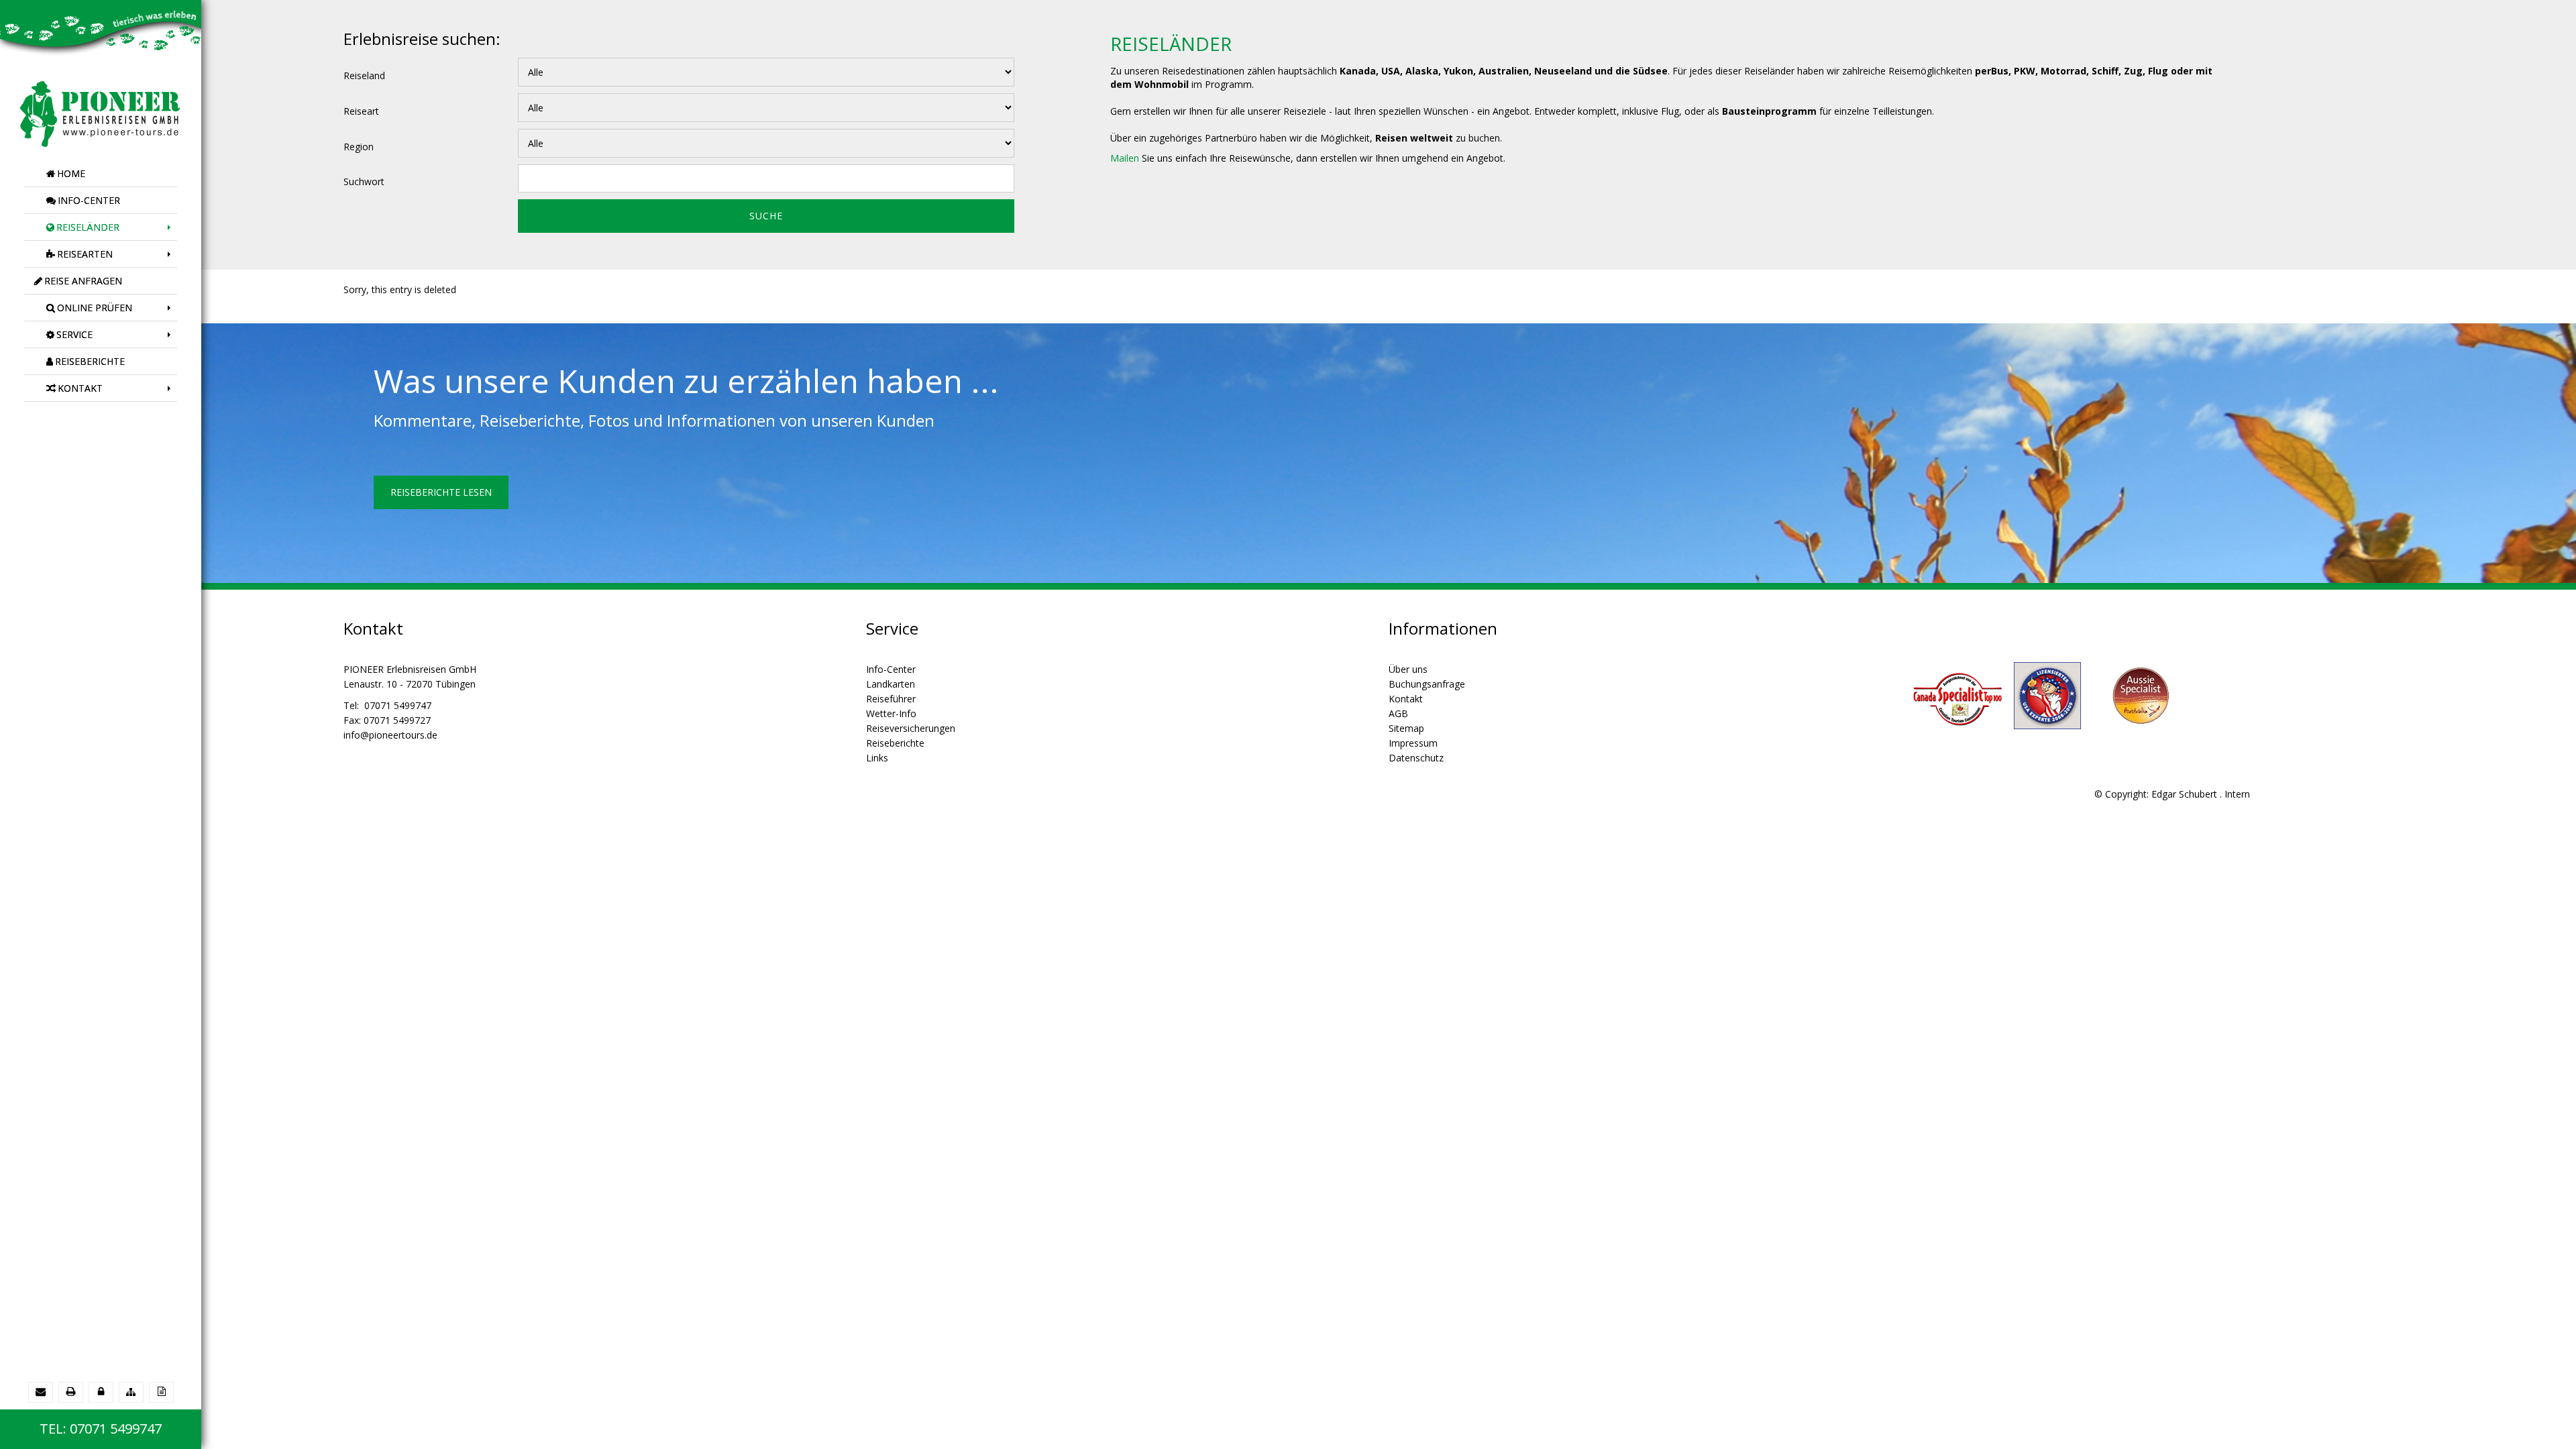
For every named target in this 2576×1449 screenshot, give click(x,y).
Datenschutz (1416, 758)
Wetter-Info (891, 713)
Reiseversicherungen (911, 728)
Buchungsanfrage (1427, 684)
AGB (1398, 713)
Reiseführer (891, 699)
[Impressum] (161, 1392)
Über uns (1408, 669)
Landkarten (891, 684)
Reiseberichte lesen (441, 492)
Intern (2237, 794)
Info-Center (891, 669)
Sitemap (1406, 728)
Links (877, 758)
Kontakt (1406, 699)
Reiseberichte (895, 743)
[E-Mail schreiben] (41, 1392)
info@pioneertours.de (390, 735)
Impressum (1413, 743)
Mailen (1125, 158)
